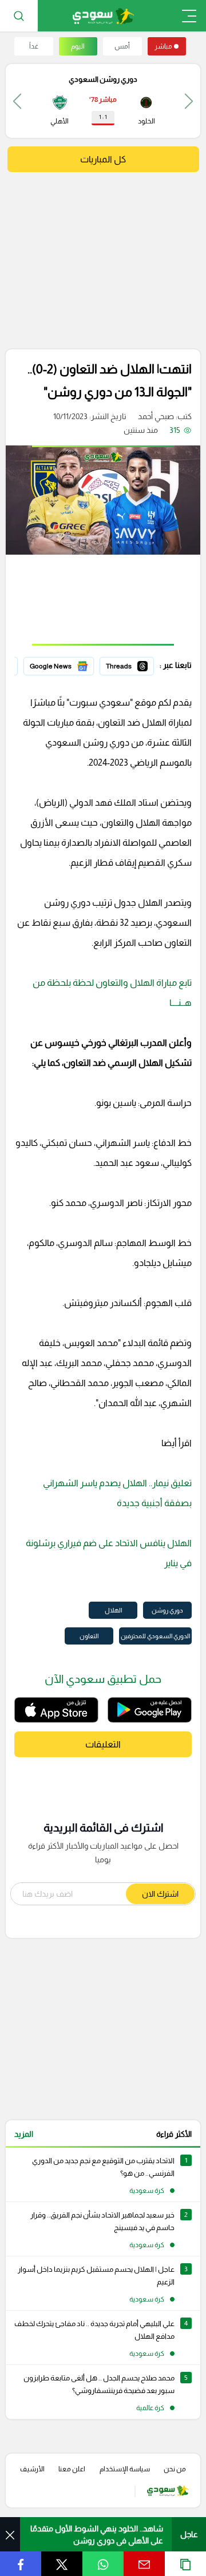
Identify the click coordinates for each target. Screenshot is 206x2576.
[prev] (189, 101)
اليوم (78, 46)
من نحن (175, 2469)
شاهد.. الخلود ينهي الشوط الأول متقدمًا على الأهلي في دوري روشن (97, 2535)
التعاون (89, 1636)
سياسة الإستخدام (125, 2469)
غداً (34, 46)
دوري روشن (167, 1610)
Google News (69, 664)
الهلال (113, 1610)
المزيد (24, 2134)
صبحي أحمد (156, 416)
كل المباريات (103, 159)
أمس (122, 46)
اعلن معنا (72, 2469)
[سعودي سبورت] (103, 16)
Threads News (128, 664)
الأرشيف (32, 2469)
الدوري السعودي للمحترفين (155, 1636)
